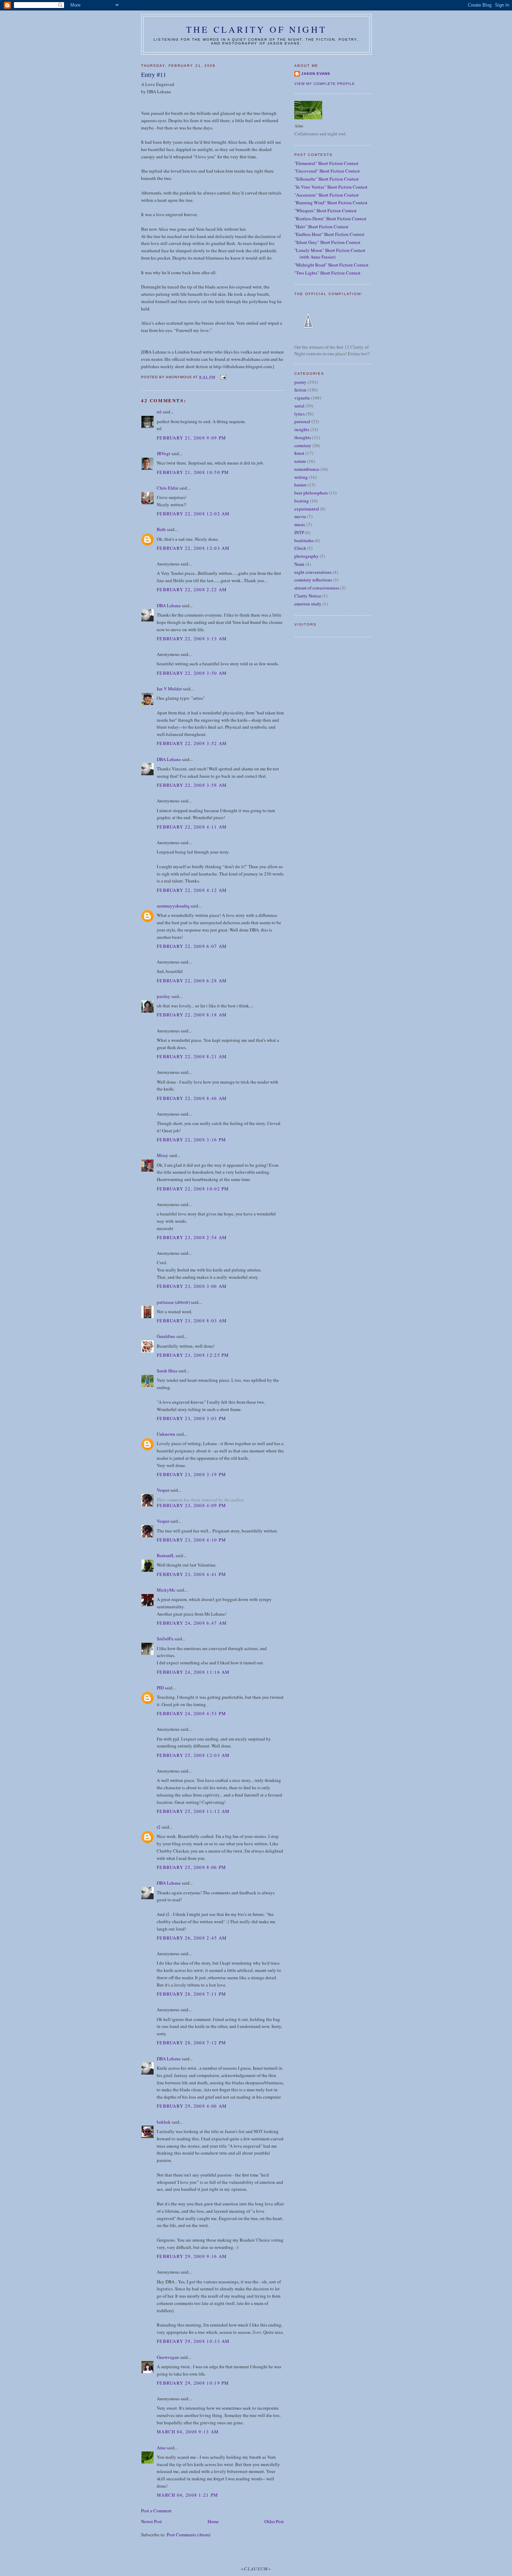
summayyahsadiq (173, 906)
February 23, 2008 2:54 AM (192, 1237)
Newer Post (152, 2521)
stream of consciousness (317, 588)
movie (300, 516)
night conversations (313, 572)
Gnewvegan (168, 2357)
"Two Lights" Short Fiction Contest (327, 273)
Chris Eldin (168, 488)
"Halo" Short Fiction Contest (321, 227)
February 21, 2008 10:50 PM (193, 472)
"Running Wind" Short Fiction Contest (331, 203)
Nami (299, 564)
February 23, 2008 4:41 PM (192, 1574)
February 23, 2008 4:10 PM (192, 1540)
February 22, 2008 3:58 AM (192, 785)
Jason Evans (316, 74)
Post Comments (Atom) (189, 2535)
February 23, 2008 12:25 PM (193, 1355)
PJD (160, 1688)
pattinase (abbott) (173, 1302)
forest (299, 453)
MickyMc (166, 1590)
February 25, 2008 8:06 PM (192, 1867)
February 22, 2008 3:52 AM (192, 743)
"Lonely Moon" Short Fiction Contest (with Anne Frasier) (330, 254)
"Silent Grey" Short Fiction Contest (327, 242)
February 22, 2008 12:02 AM (193, 514)
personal (302, 421)
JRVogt (164, 453)
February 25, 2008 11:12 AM (193, 1811)
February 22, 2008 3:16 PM (192, 1140)
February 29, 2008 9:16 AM (192, 2256)
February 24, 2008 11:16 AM (193, 1672)
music (300, 524)
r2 (159, 1827)
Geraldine (166, 1336)
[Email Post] (223, 377)
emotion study (308, 604)
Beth (161, 529)
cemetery (303, 445)
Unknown (166, 1434)
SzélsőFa (165, 1639)
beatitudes (304, 540)
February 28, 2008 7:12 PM (192, 2043)
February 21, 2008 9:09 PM (192, 438)
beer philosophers (311, 493)
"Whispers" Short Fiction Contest (325, 211)
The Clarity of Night (256, 29)
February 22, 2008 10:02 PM (193, 1189)
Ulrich (300, 548)
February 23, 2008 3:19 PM (192, 1474)
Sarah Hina (167, 1371)
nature (300, 461)
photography (307, 556)
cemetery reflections (313, 580)
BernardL (166, 1555)
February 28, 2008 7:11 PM (192, 1994)
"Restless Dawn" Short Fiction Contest (330, 219)
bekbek (164, 2122)
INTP (299, 532)
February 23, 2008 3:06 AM (192, 1286)
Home (213, 2521)
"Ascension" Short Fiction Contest (327, 195)
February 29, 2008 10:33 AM (193, 2341)
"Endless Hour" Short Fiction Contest (329, 234)
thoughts (303, 437)
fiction (300, 390)
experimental (307, 509)
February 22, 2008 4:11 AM (192, 827)
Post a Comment (156, 2511)
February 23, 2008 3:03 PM (192, 1418)
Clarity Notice (308, 596)
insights (302, 429)
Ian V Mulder (169, 689)
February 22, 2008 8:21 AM (192, 1056)
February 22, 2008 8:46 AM (192, 1098)
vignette (302, 398)
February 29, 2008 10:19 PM (193, 2383)
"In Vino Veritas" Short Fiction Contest (331, 187)
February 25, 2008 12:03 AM (193, 1755)
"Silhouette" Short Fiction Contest (327, 179)
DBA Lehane (169, 605)
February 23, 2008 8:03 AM (192, 1321)
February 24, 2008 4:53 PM (192, 1713)
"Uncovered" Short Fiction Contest (327, 171)
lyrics (300, 414)
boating (302, 501)
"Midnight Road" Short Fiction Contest (331, 265)
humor (300, 485)
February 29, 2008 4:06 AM (192, 2106)
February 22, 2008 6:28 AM (192, 981)
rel (159, 412)
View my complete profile (325, 84)
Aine (161, 2448)
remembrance (307, 469)
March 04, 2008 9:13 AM (188, 2432)
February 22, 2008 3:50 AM (192, 673)
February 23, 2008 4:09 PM (192, 1505)
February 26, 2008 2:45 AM (192, 1938)
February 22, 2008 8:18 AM (192, 1015)
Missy (162, 1155)
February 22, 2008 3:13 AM (192, 639)
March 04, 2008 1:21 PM (188, 2495)
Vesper (163, 1490)
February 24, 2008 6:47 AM (192, 1623)
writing (301, 477)
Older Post (274, 2521)
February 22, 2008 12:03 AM (193, 548)
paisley (164, 996)
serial (299, 406)
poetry (300, 382)
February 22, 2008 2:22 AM (192, 589)
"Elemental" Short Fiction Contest (326, 163)
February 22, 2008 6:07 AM (192, 946)
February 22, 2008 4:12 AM (192, 890)
